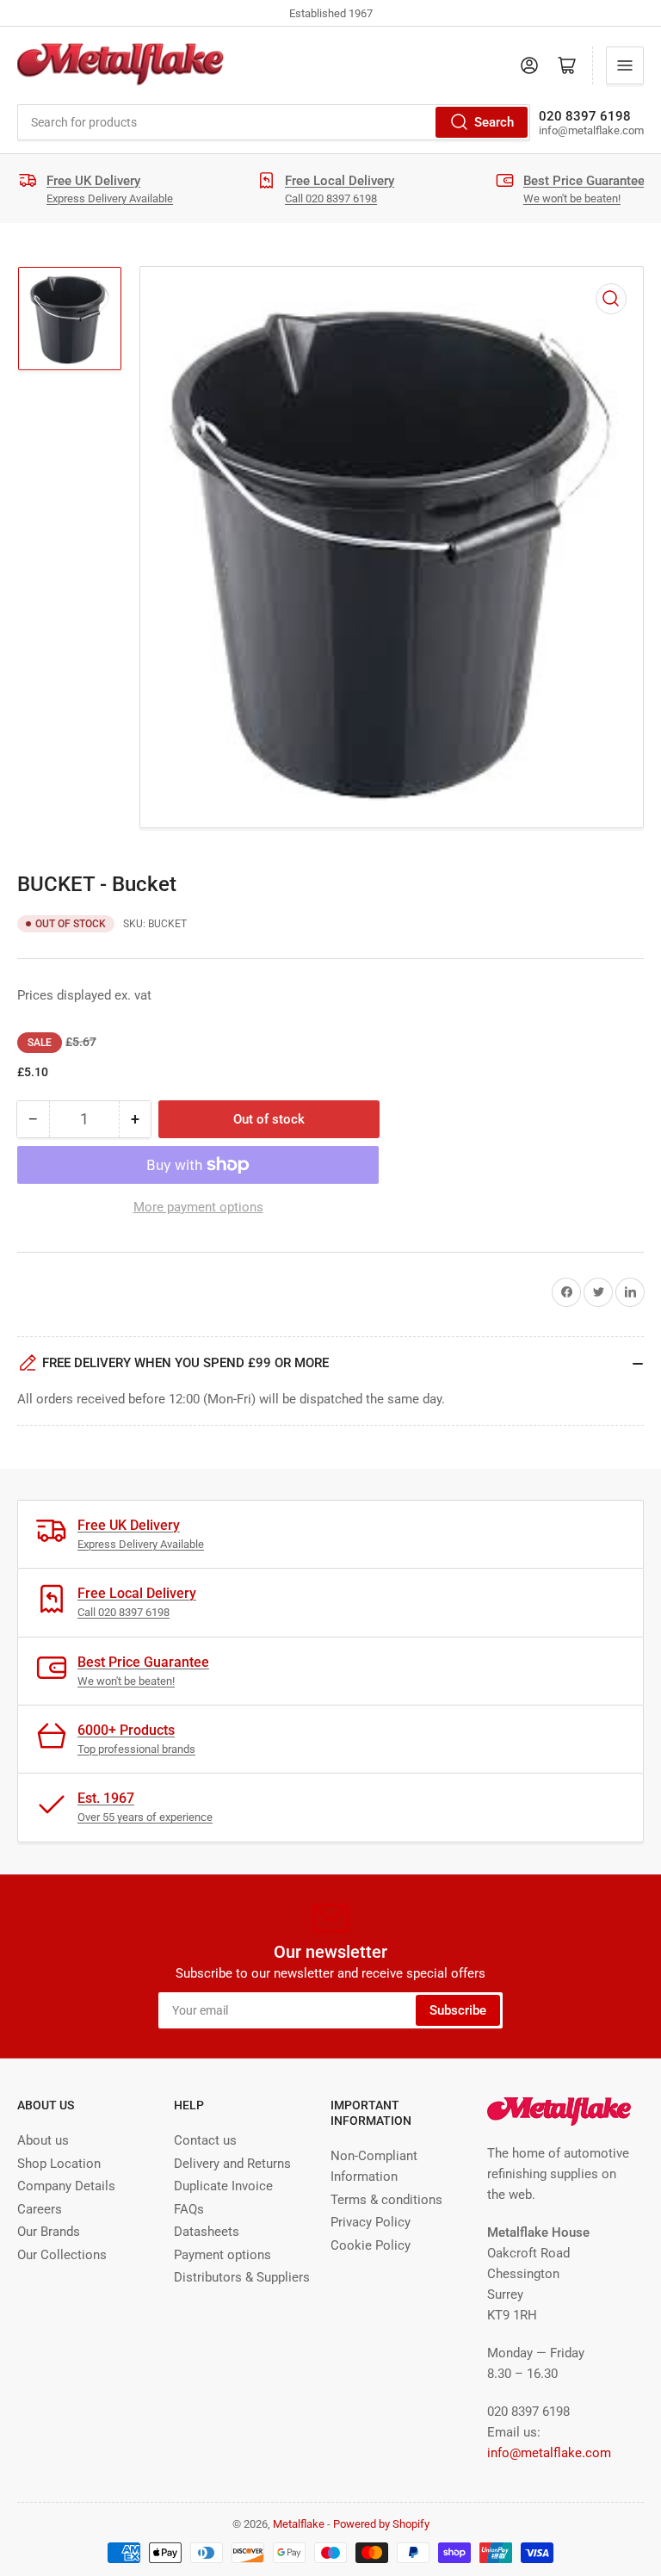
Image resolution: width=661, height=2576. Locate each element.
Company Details (66, 2186)
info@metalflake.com (549, 2453)
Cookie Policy (371, 2245)
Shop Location (59, 2164)
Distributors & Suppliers (242, 2277)
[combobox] (274, 122)
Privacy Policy (371, 2222)
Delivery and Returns (232, 2164)
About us (43, 2140)
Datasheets (207, 2232)
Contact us (205, 2140)
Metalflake (299, 2524)
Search (494, 122)
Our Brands (49, 2232)
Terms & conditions (386, 2200)
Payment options (222, 2255)
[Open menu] (625, 65)
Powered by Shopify (381, 2524)
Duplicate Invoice (223, 2186)
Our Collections (62, 2255)
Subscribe (458, 2010)
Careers (40, 2209)
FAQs (189, 2209)
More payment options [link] (198, 1207)
